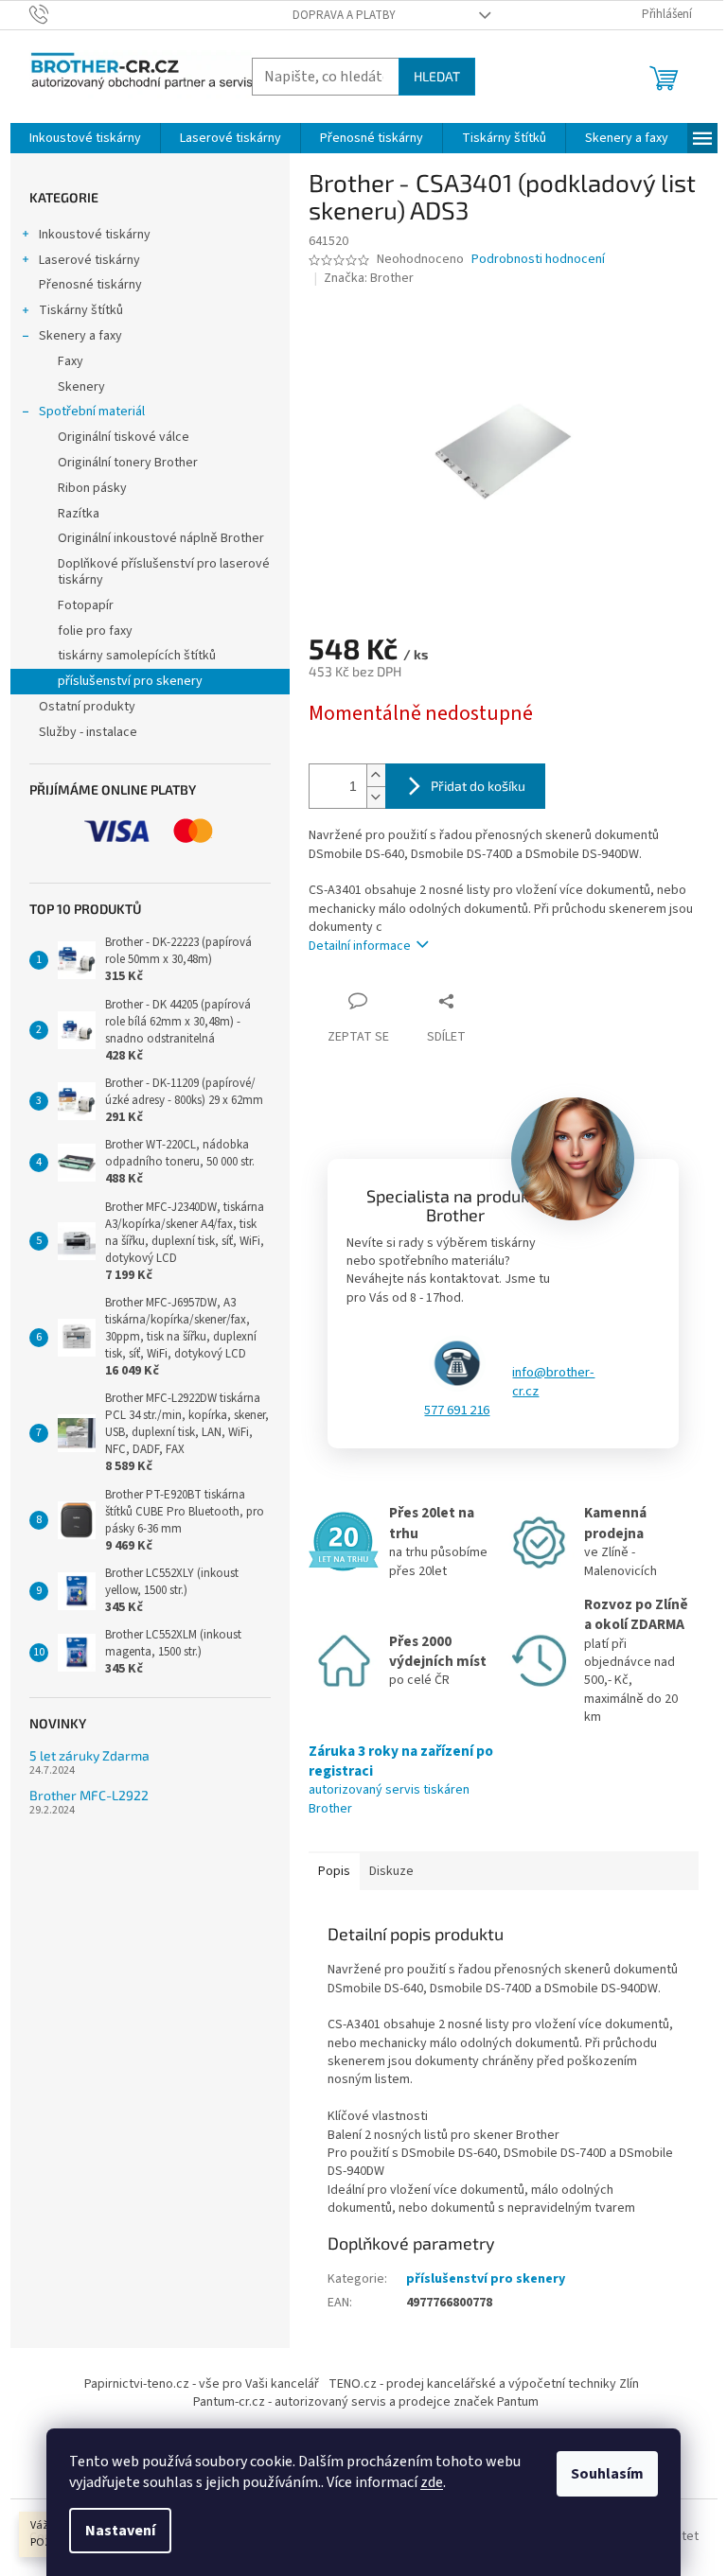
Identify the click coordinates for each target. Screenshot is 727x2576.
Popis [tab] (334, 1871)
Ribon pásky (92, 488)
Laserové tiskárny (89, 260)
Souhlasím (607, 2474)
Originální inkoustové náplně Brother (161, 538)
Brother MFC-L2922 (89, 1795)
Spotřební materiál (92, 412)
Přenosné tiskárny (90, 285)
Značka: (369, 278)
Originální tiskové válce (124, 437)
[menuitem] (85, 138)
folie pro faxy (95, 631)
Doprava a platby (344, 15)
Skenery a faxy (80, 336)
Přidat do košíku (478, 786)
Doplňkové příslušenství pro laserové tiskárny (164, 572)
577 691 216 (457, 1411)
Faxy (71, 361)
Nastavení (120, 2531)
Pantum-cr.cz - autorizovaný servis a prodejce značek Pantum (366, 2402)
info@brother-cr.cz (553, 1382)
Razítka (79, 514)
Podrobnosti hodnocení (538, 260)
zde (432, 2482)
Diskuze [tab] (391, 1871)
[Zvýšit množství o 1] (376, 775)
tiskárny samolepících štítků (137, 656)
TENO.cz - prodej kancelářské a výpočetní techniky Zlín (484, 2384)
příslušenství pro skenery (130, 681)
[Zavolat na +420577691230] (57, 14)
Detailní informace (360, 946)
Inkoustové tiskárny (95, 235)
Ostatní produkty (87, 707)
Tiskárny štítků (81, 310)
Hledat (437, 76)
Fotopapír (86, 605)
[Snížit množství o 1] (376, 797)
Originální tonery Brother (128, 463)
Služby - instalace (88, 732)
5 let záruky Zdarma (89, 1755)
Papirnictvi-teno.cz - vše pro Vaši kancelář (202, 2384)
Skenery (81, 387)
